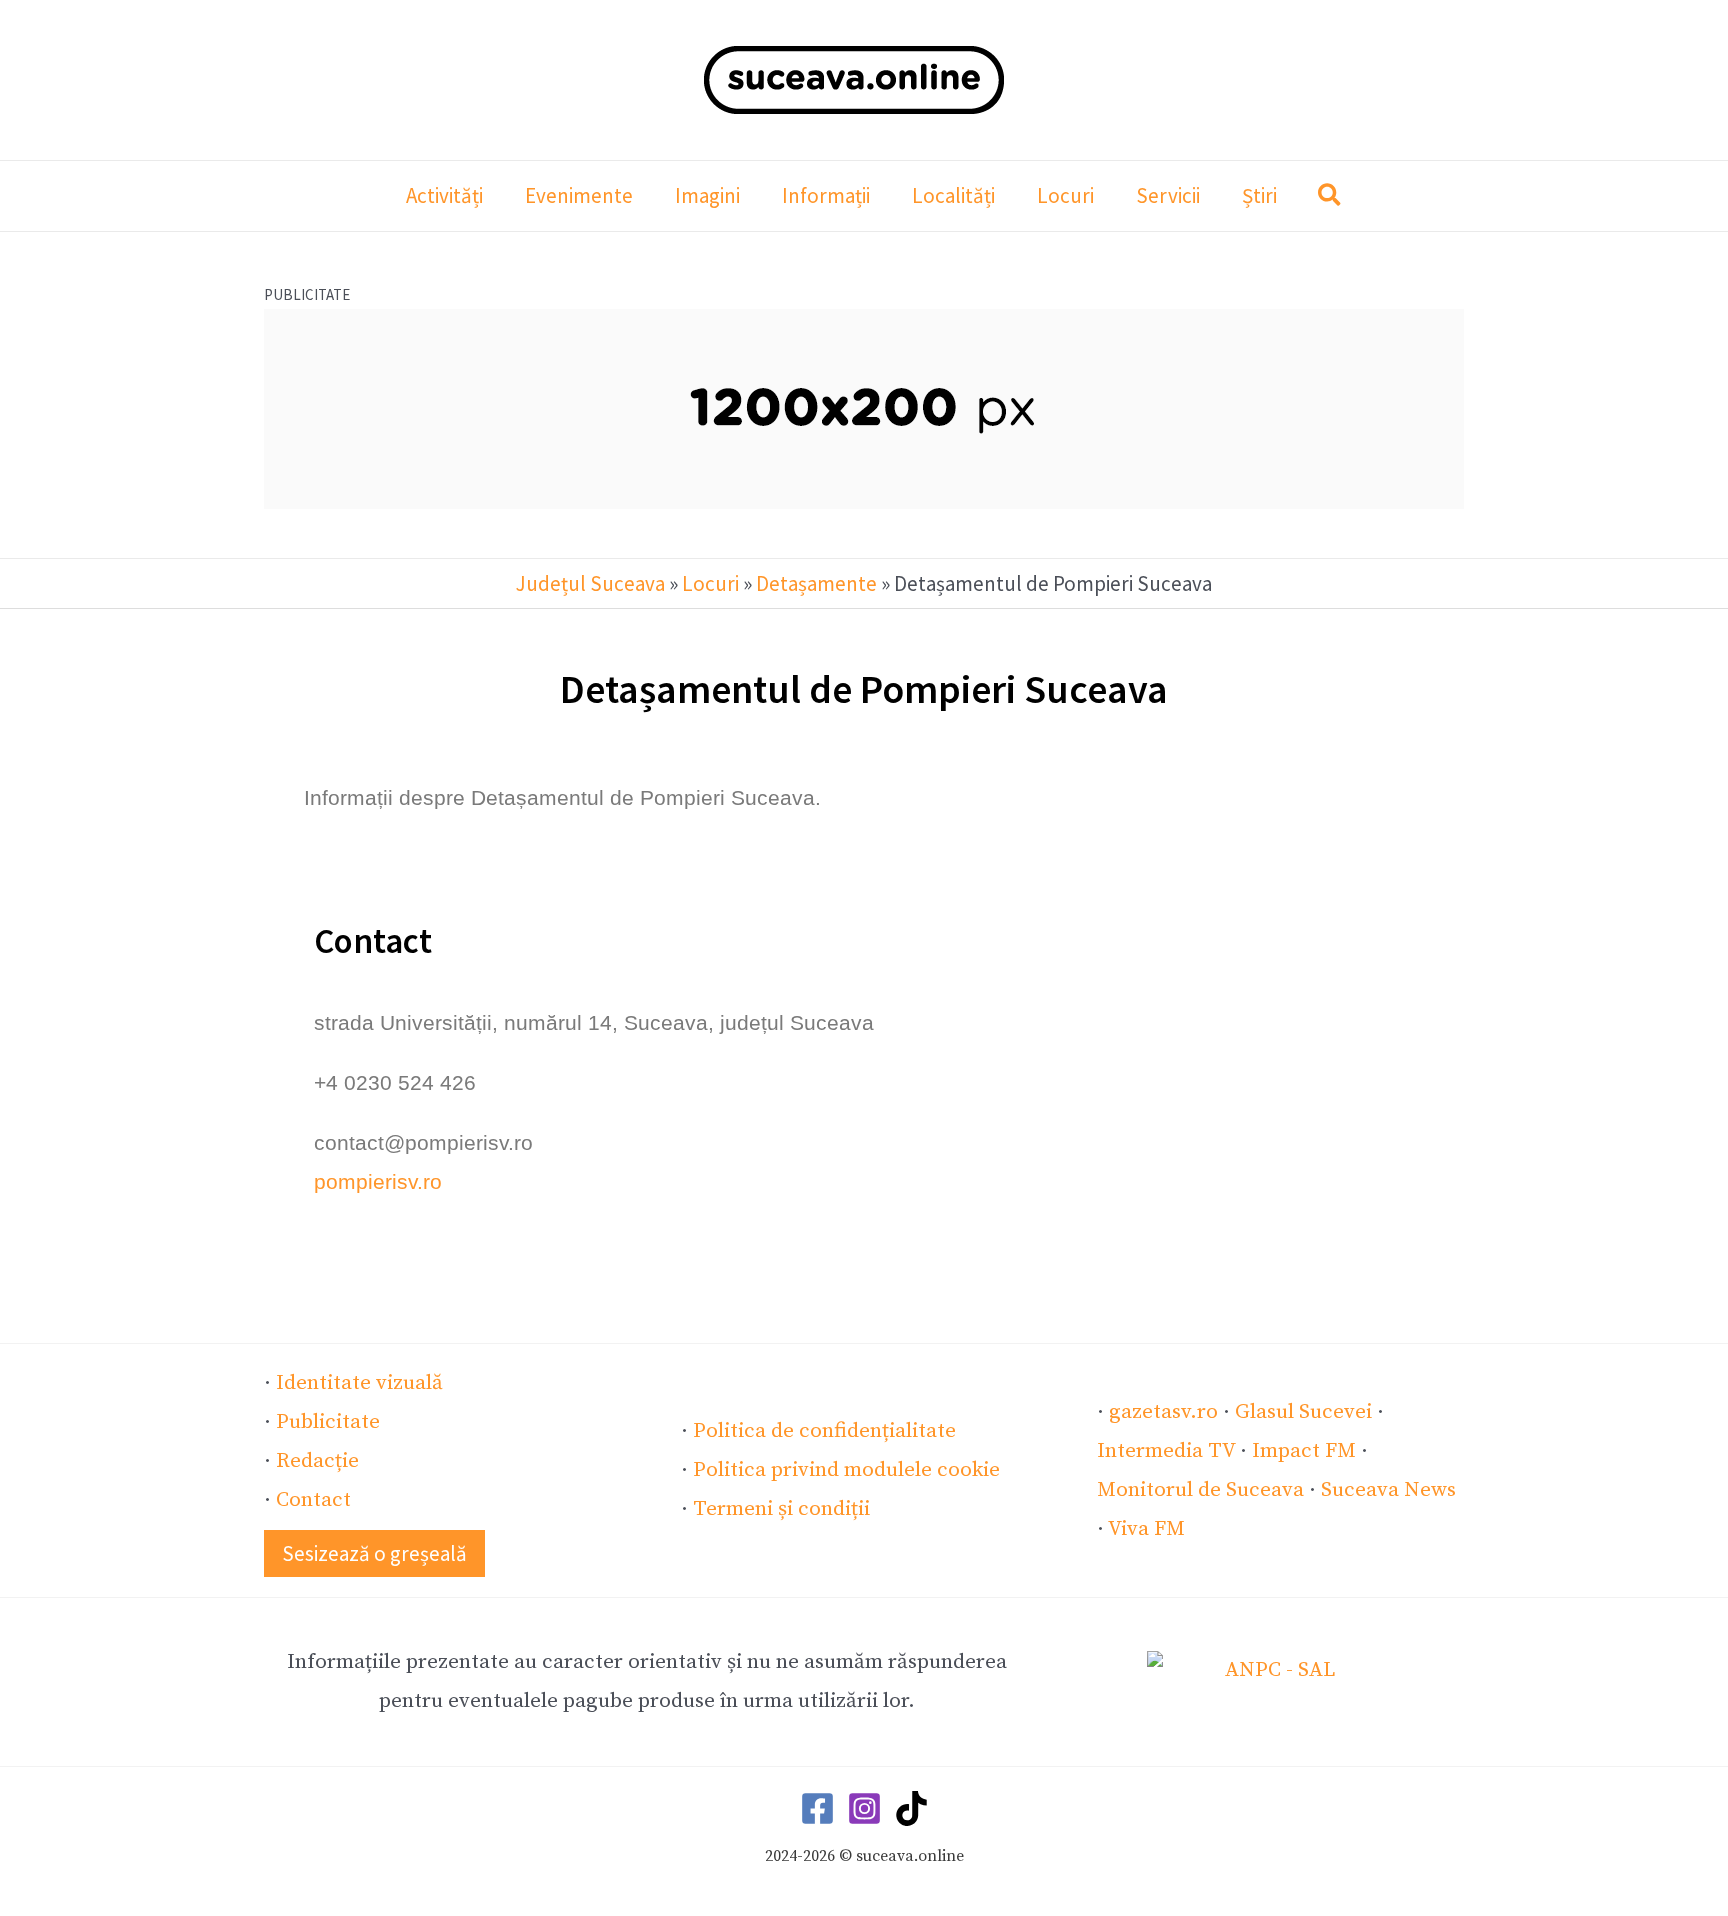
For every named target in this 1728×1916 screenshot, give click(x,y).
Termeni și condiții (781, 1509)
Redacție (317, 1461)
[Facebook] (817, 1808)
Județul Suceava (590, 583)
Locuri (710, 583)
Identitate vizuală (359, 1383)
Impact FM (1304, 1451)
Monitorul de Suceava (1200, 1490)
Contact (313, 1500)
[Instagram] (864, 1808)
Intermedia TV (1166, 1451)
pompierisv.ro (378, 1181)
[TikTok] (911, 1808)
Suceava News (1388, 1490)
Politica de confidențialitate (824, 1431)
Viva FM (1146, 1529)
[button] (1330, 198)
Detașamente (816, 583)
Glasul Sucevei (1303, 1412)
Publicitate (328, 1422)
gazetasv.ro (1163, 1412)
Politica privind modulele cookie (846, 1470)
